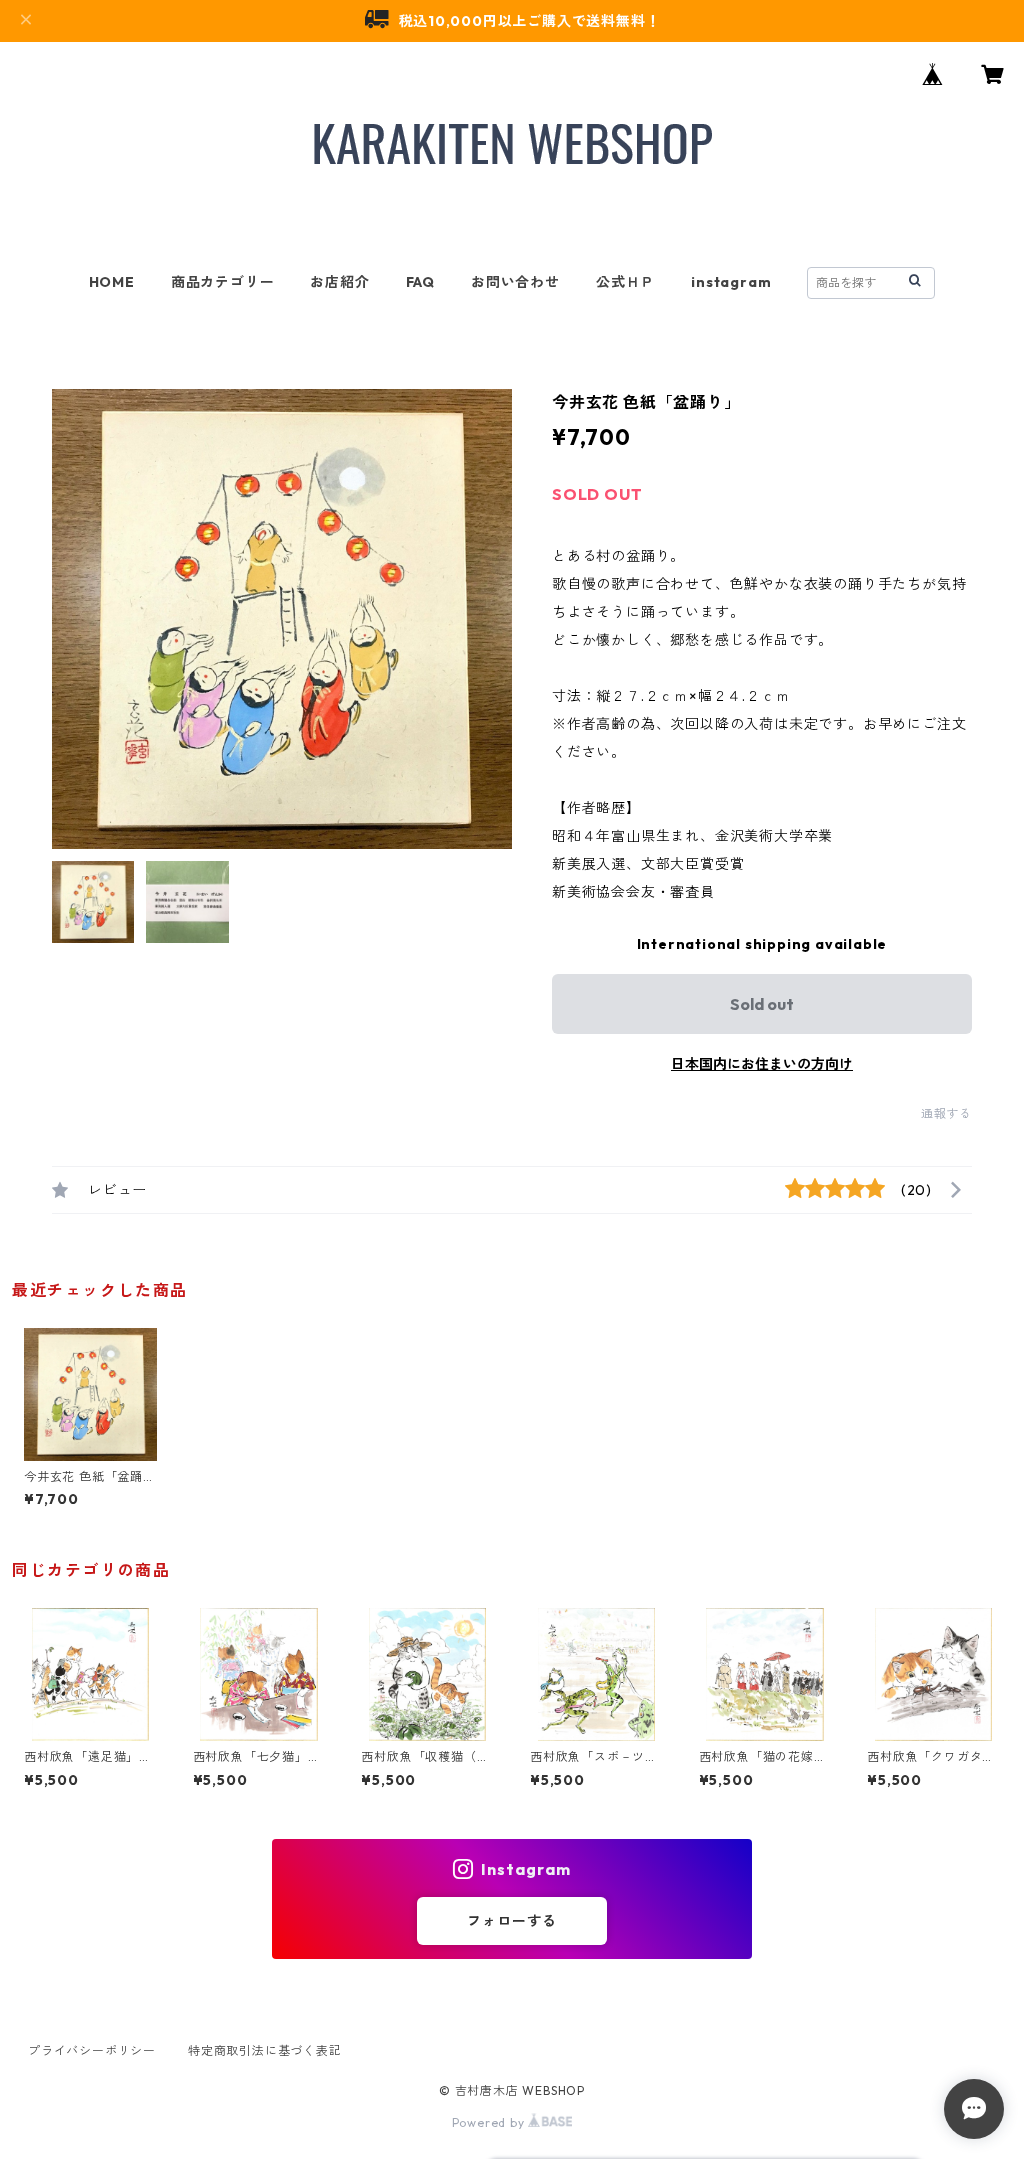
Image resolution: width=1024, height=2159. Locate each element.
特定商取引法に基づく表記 (265, 2050)
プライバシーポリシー (92, 2050)
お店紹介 (339, 282)
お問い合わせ (515, 282)
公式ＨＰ (625, 282)
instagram (731, 282)
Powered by (490, 2122)
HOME (112, 282)
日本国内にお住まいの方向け (762, 1064)
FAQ (420, 282)
